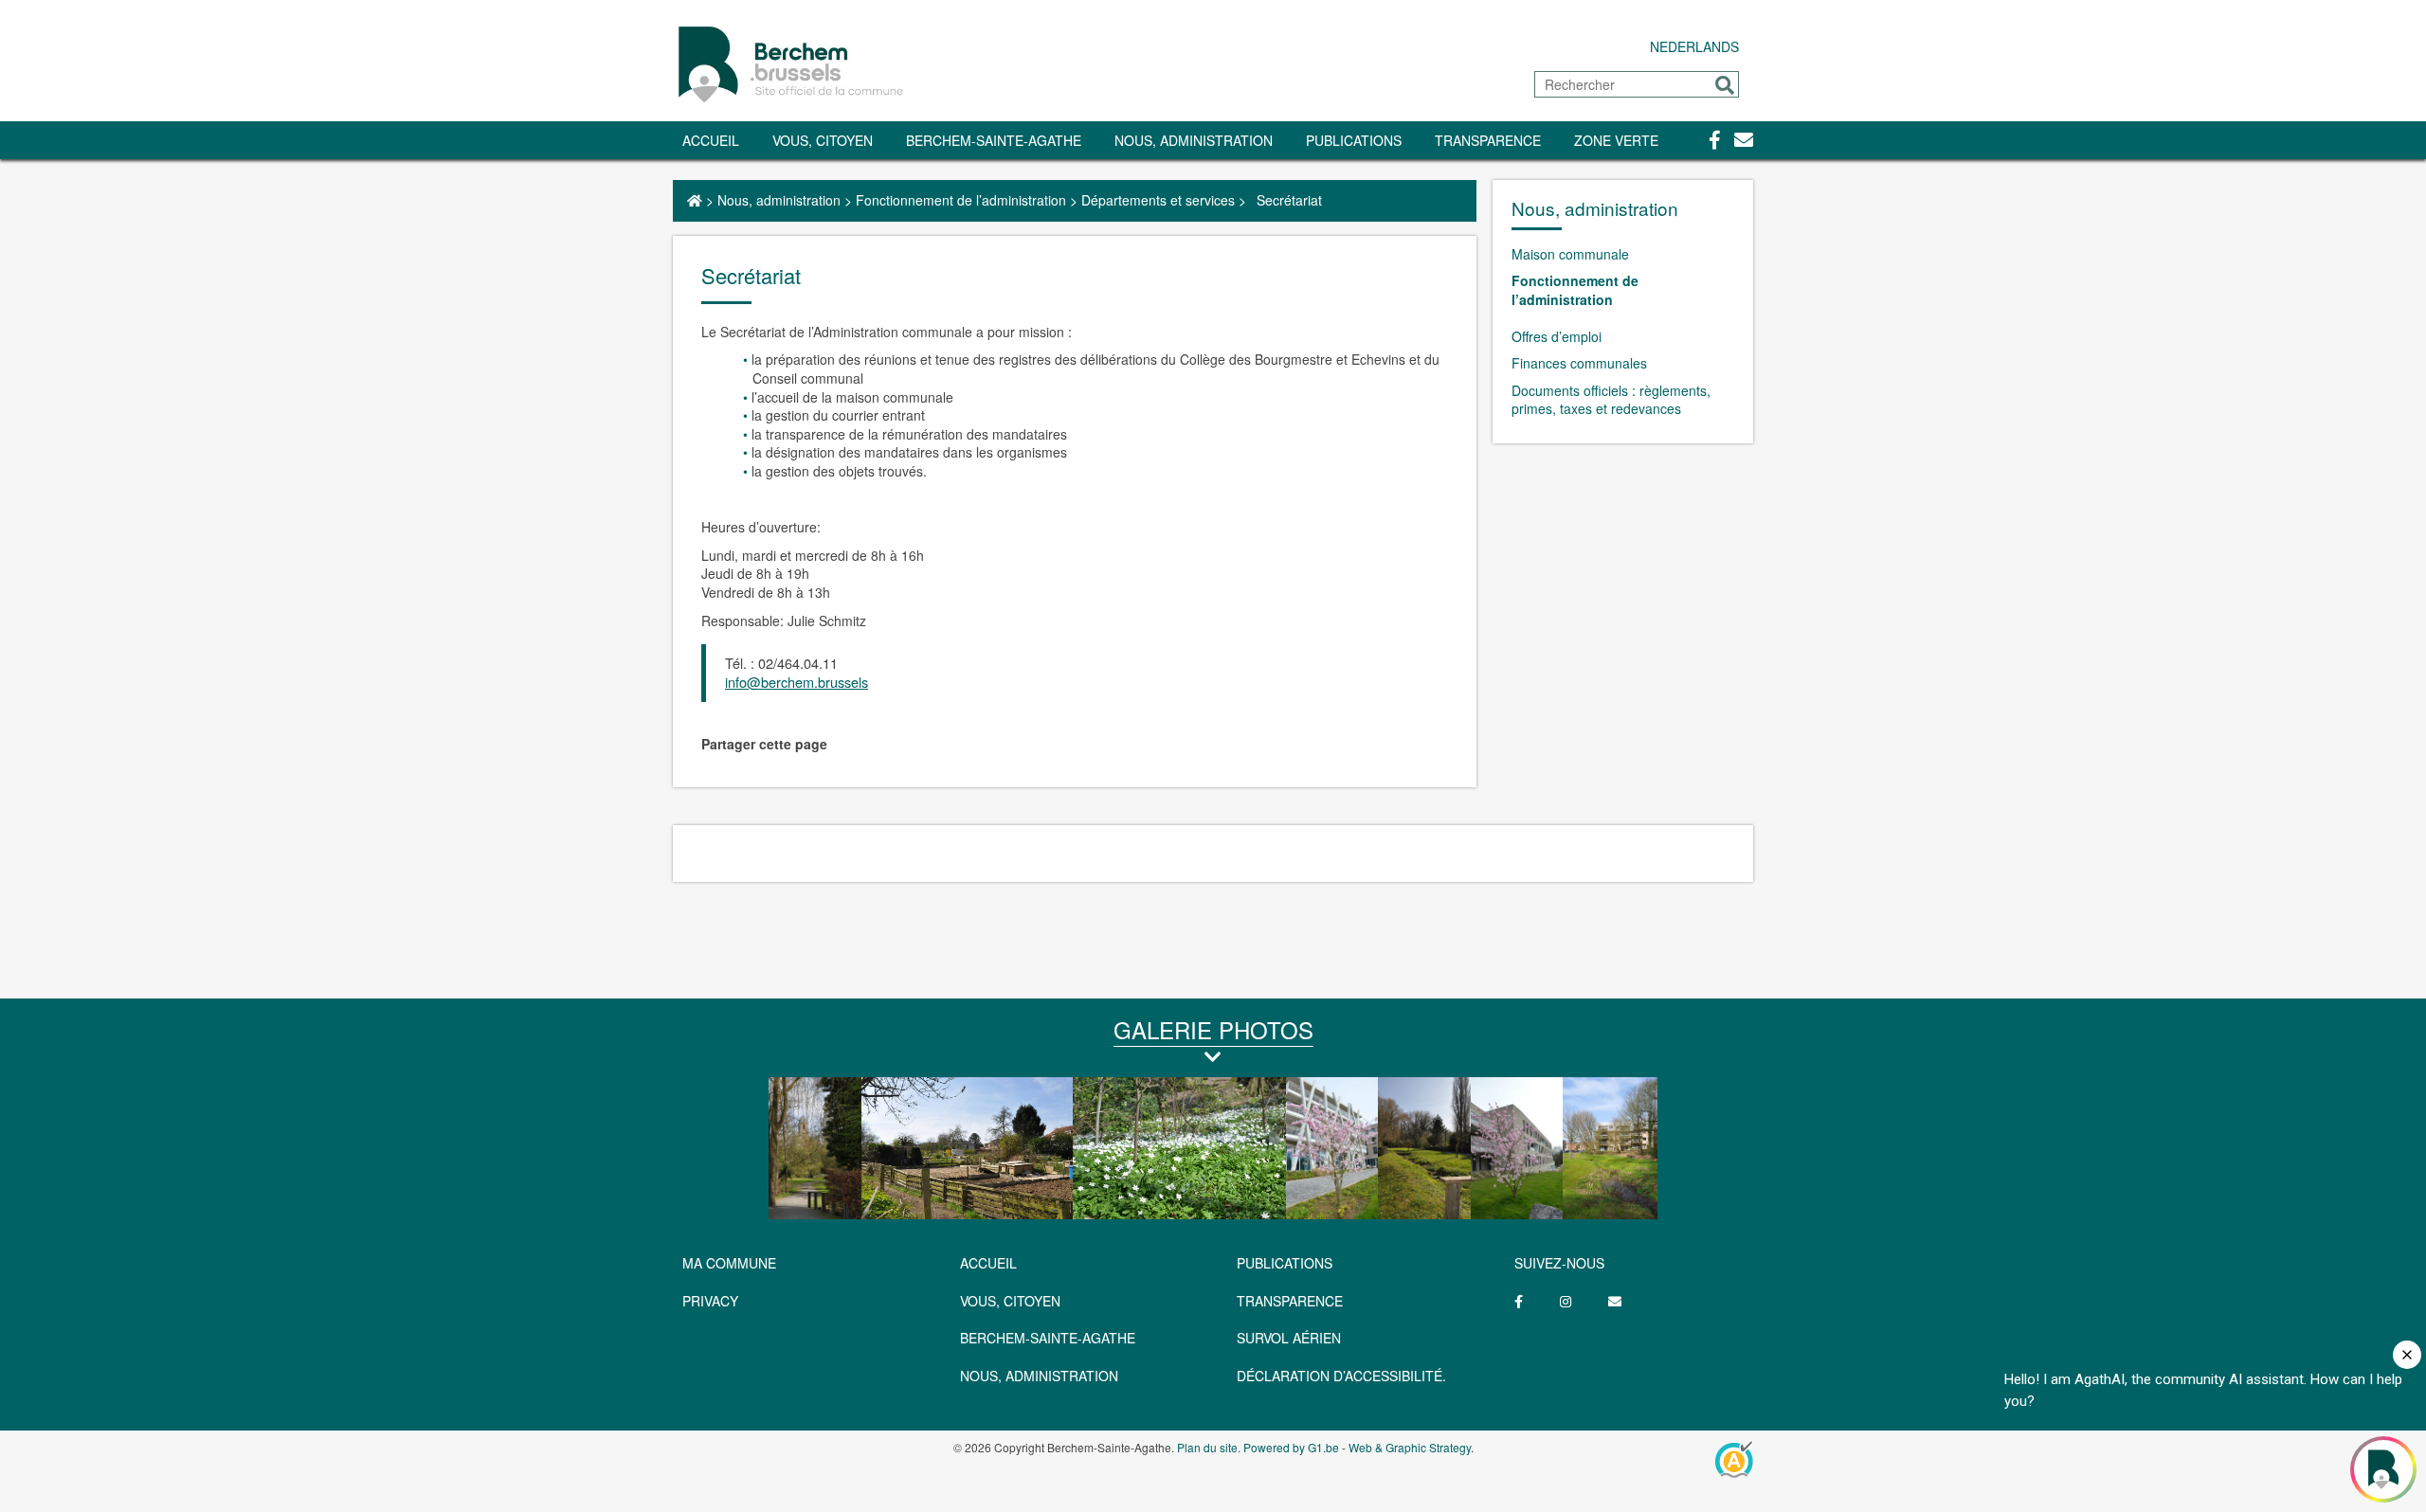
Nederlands (1694, 46)
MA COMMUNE (729, 1263)
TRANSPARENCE (1488, 140)
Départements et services (1158, 200)
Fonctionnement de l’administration (961, 200)
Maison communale (1570, 254)
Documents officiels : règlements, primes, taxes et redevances (1611, 400)
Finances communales (1579, 363)
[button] (1725, 85)
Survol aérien (1289, 1338)
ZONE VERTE (1616, 140)
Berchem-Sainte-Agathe (994, 140)
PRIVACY (710, 1301)
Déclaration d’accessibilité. (1341, 1376)
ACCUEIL (988, 1263)
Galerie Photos (1213, 1029)
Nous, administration (1194, 140)
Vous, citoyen (823, 140)
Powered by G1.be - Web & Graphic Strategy (1357, 1447)
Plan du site (1207, 1447)
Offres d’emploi (1557, 336)
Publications (1354, 140)
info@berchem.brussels (797, 682)
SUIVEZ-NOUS (1559, 1263)
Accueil (711, 140)
